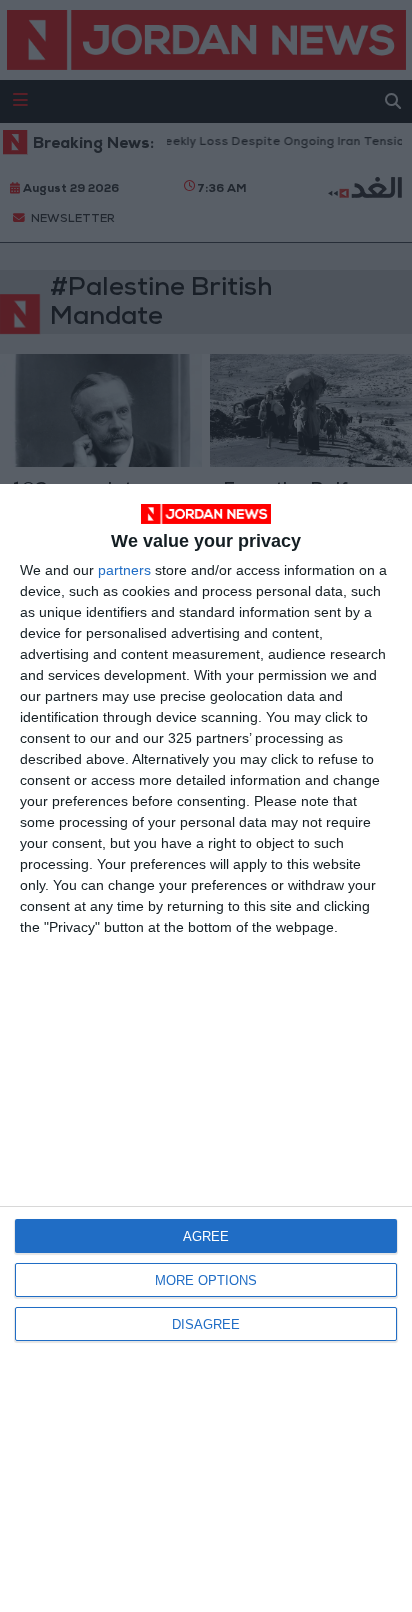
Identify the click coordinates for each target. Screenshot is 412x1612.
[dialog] (206, 1048)
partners (124, 570)
